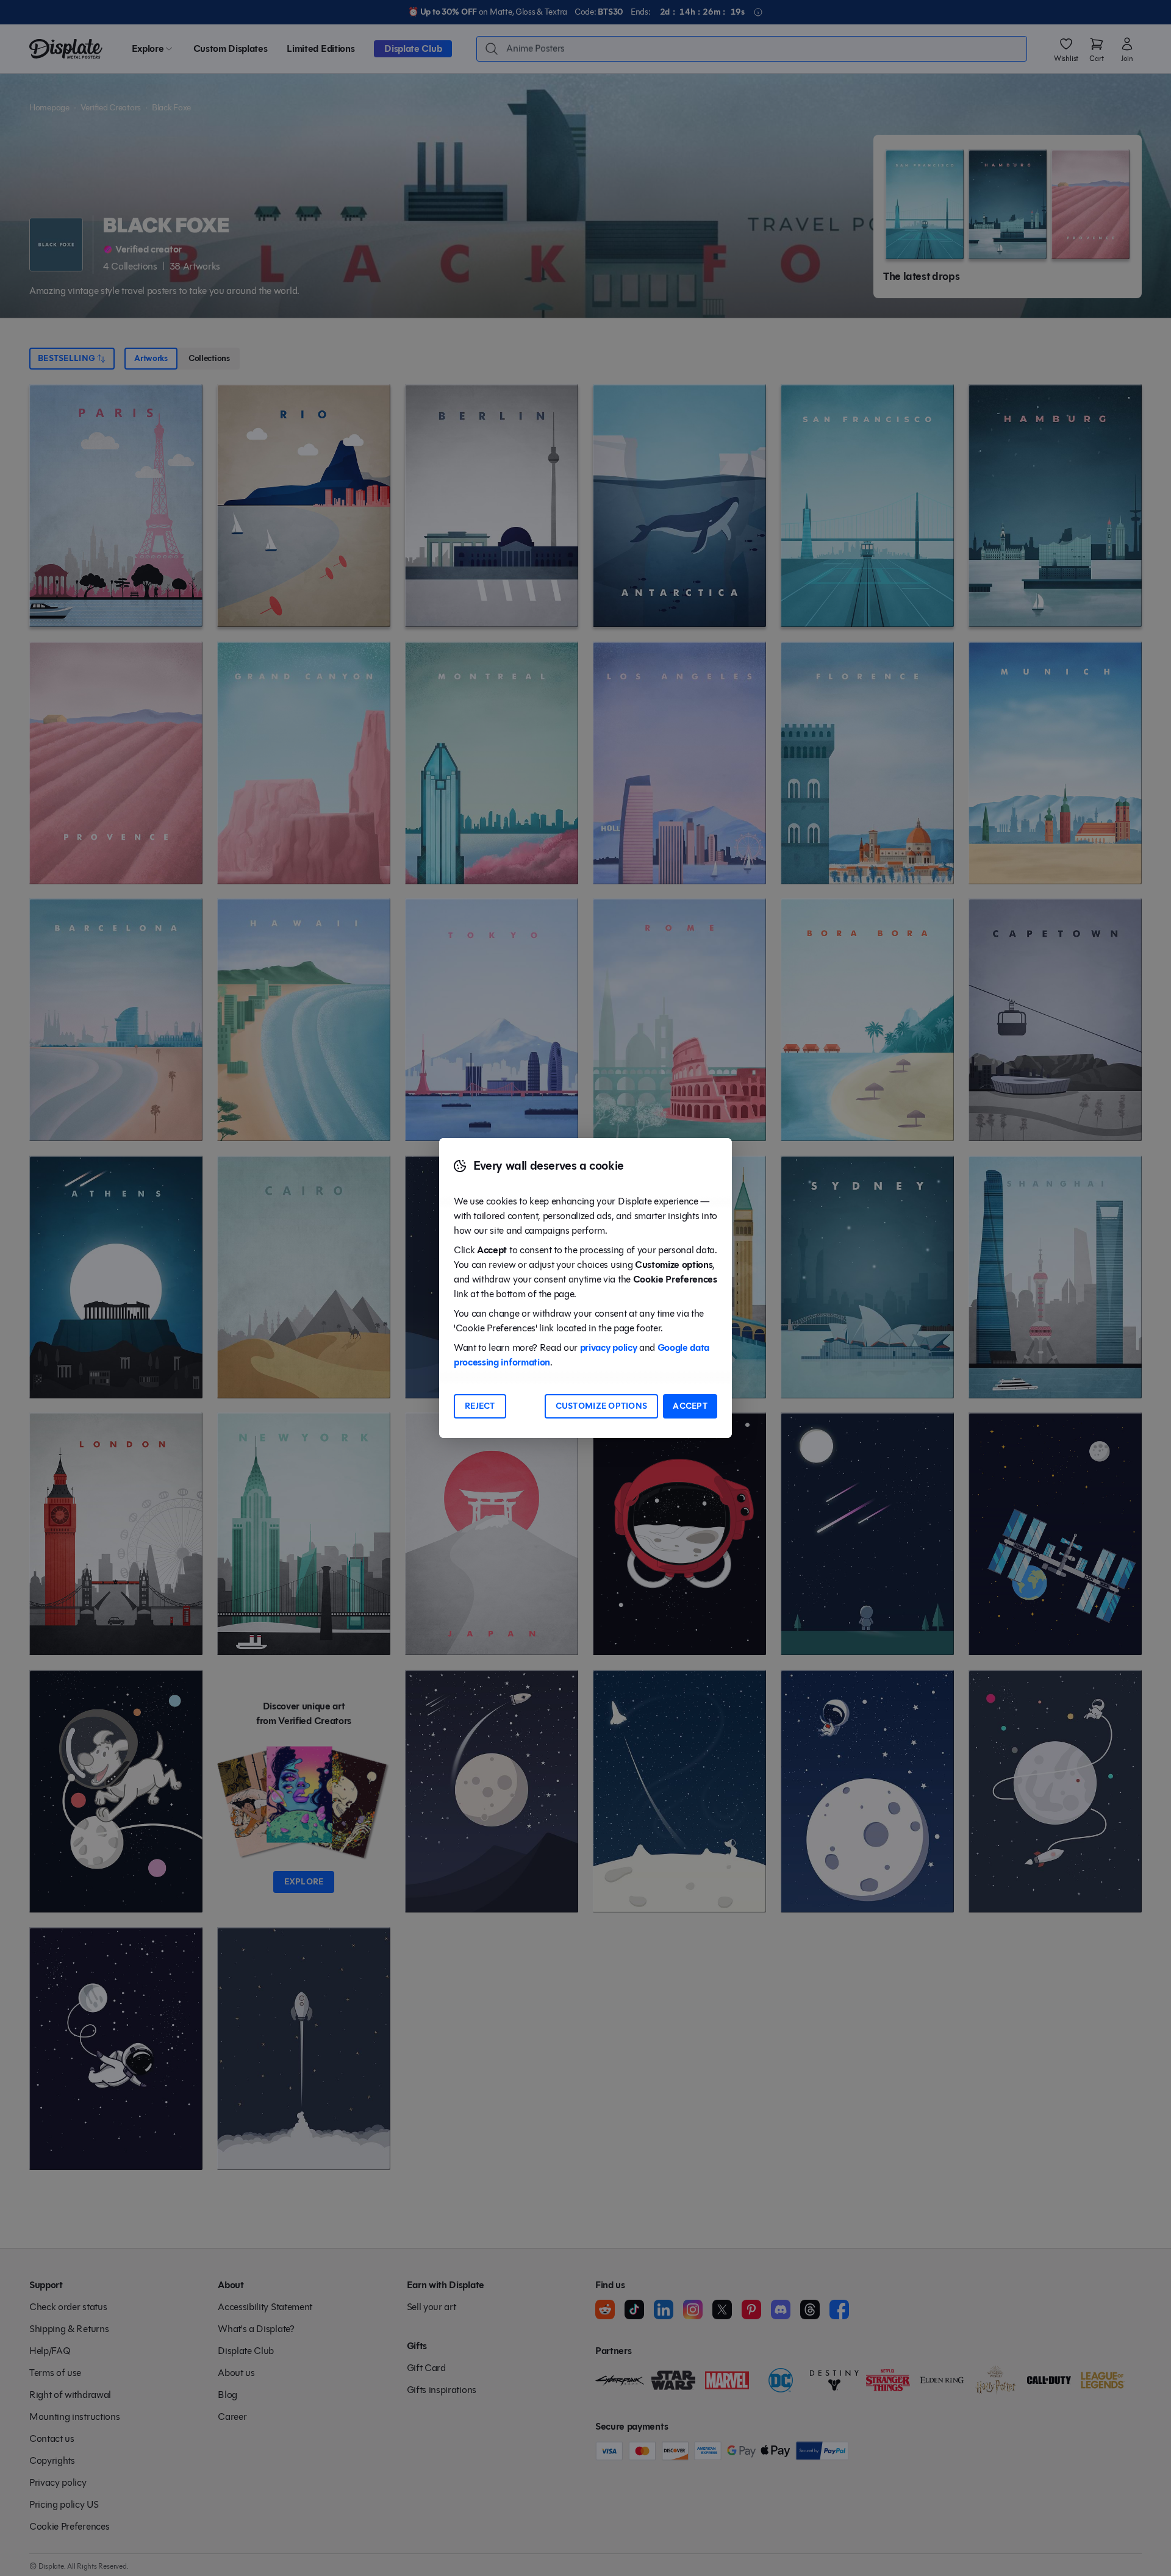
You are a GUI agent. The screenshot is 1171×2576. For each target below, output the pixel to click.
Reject (480, 1406)
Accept (690, 1406)
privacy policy (609, 1347)
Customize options (602, 1406)
